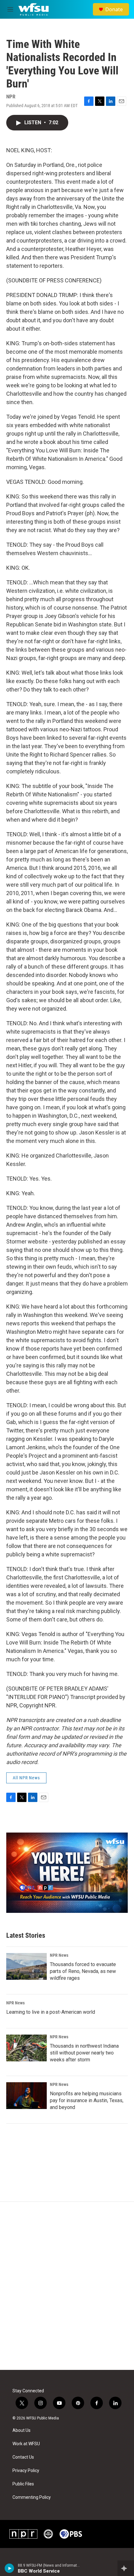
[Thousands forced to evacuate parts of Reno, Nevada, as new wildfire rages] (26, 1966)
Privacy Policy (26, 2471)
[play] (10, 2568)
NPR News (59, 1955)
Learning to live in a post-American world (51, 2012)
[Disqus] (67, 2286)
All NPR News (26, 1778)
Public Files (23, 2484)
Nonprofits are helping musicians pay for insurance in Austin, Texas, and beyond (87, 2100)
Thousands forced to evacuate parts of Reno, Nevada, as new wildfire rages (83, 1971)
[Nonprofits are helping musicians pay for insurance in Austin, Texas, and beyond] (26, 2096)
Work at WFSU (26, 2444)
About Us (22, 2430)
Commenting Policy (32, 2497)
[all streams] (126, 2568)
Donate (114, 9)
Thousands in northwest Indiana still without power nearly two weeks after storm (84, 2053)
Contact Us (23, 2457)
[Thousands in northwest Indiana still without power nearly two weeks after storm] (26, 2048)
